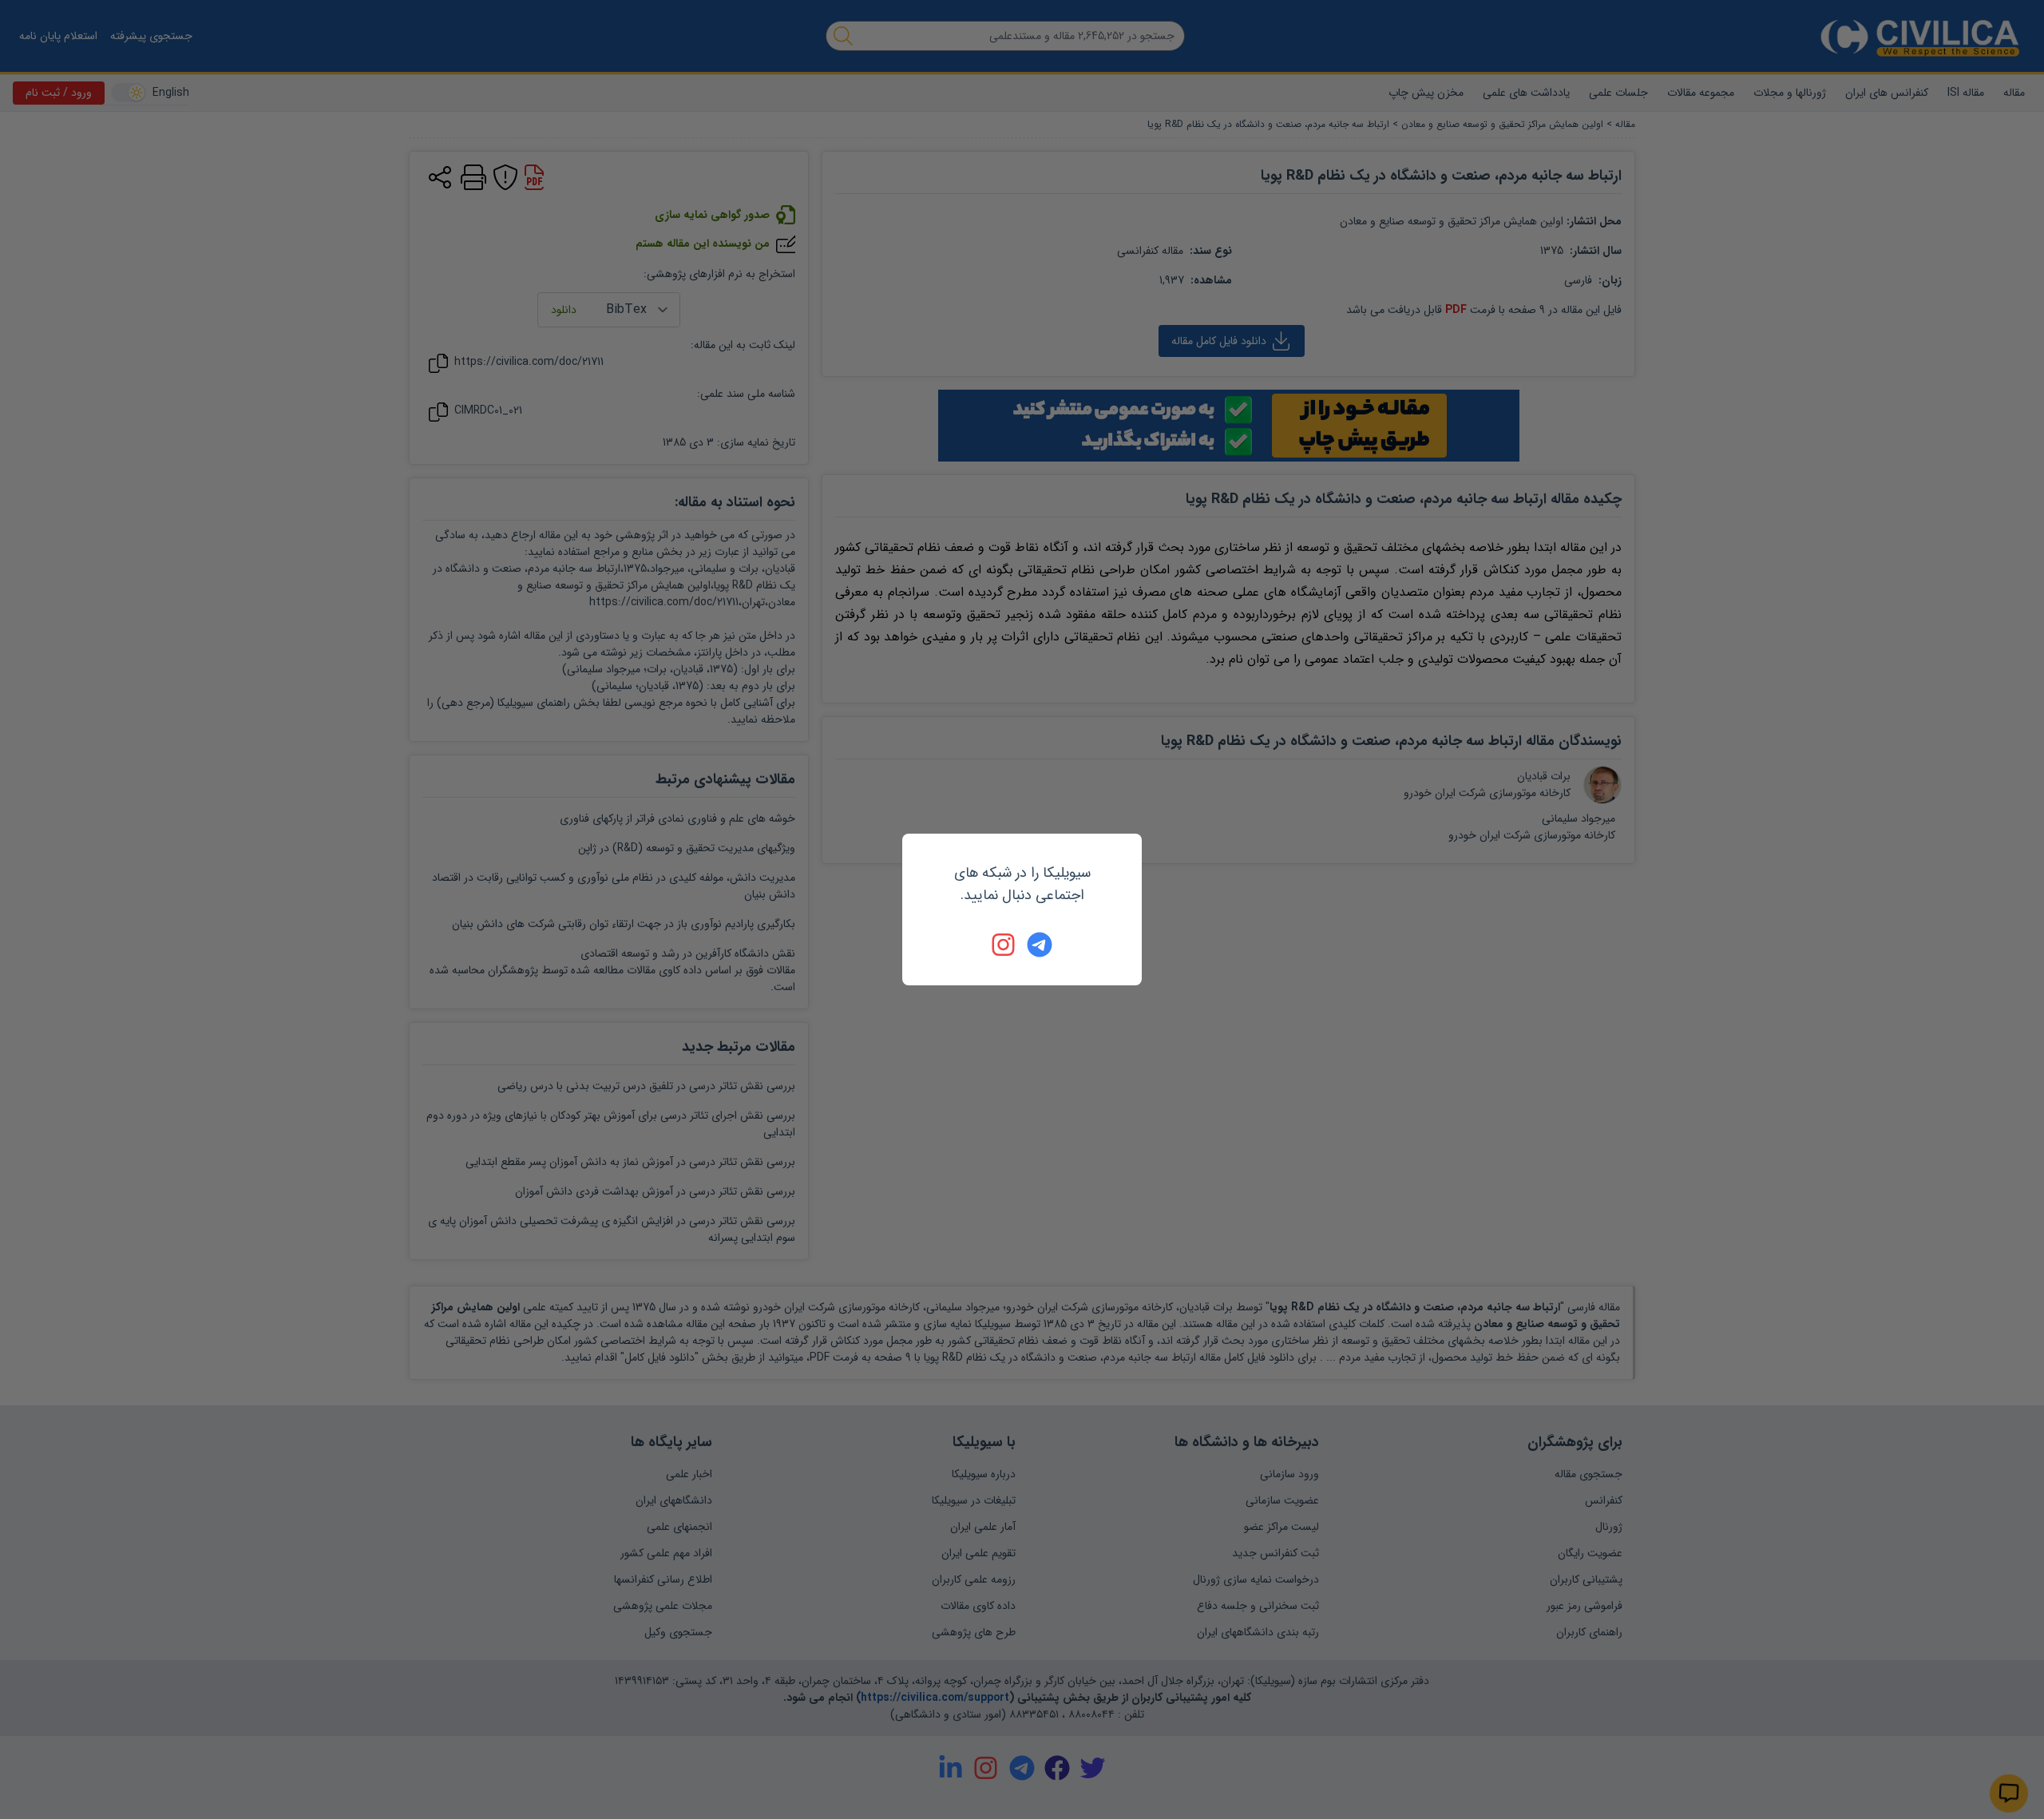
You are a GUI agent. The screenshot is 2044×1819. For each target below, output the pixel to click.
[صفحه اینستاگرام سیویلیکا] (1004, 945)
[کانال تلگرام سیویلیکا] (1040, 945)
